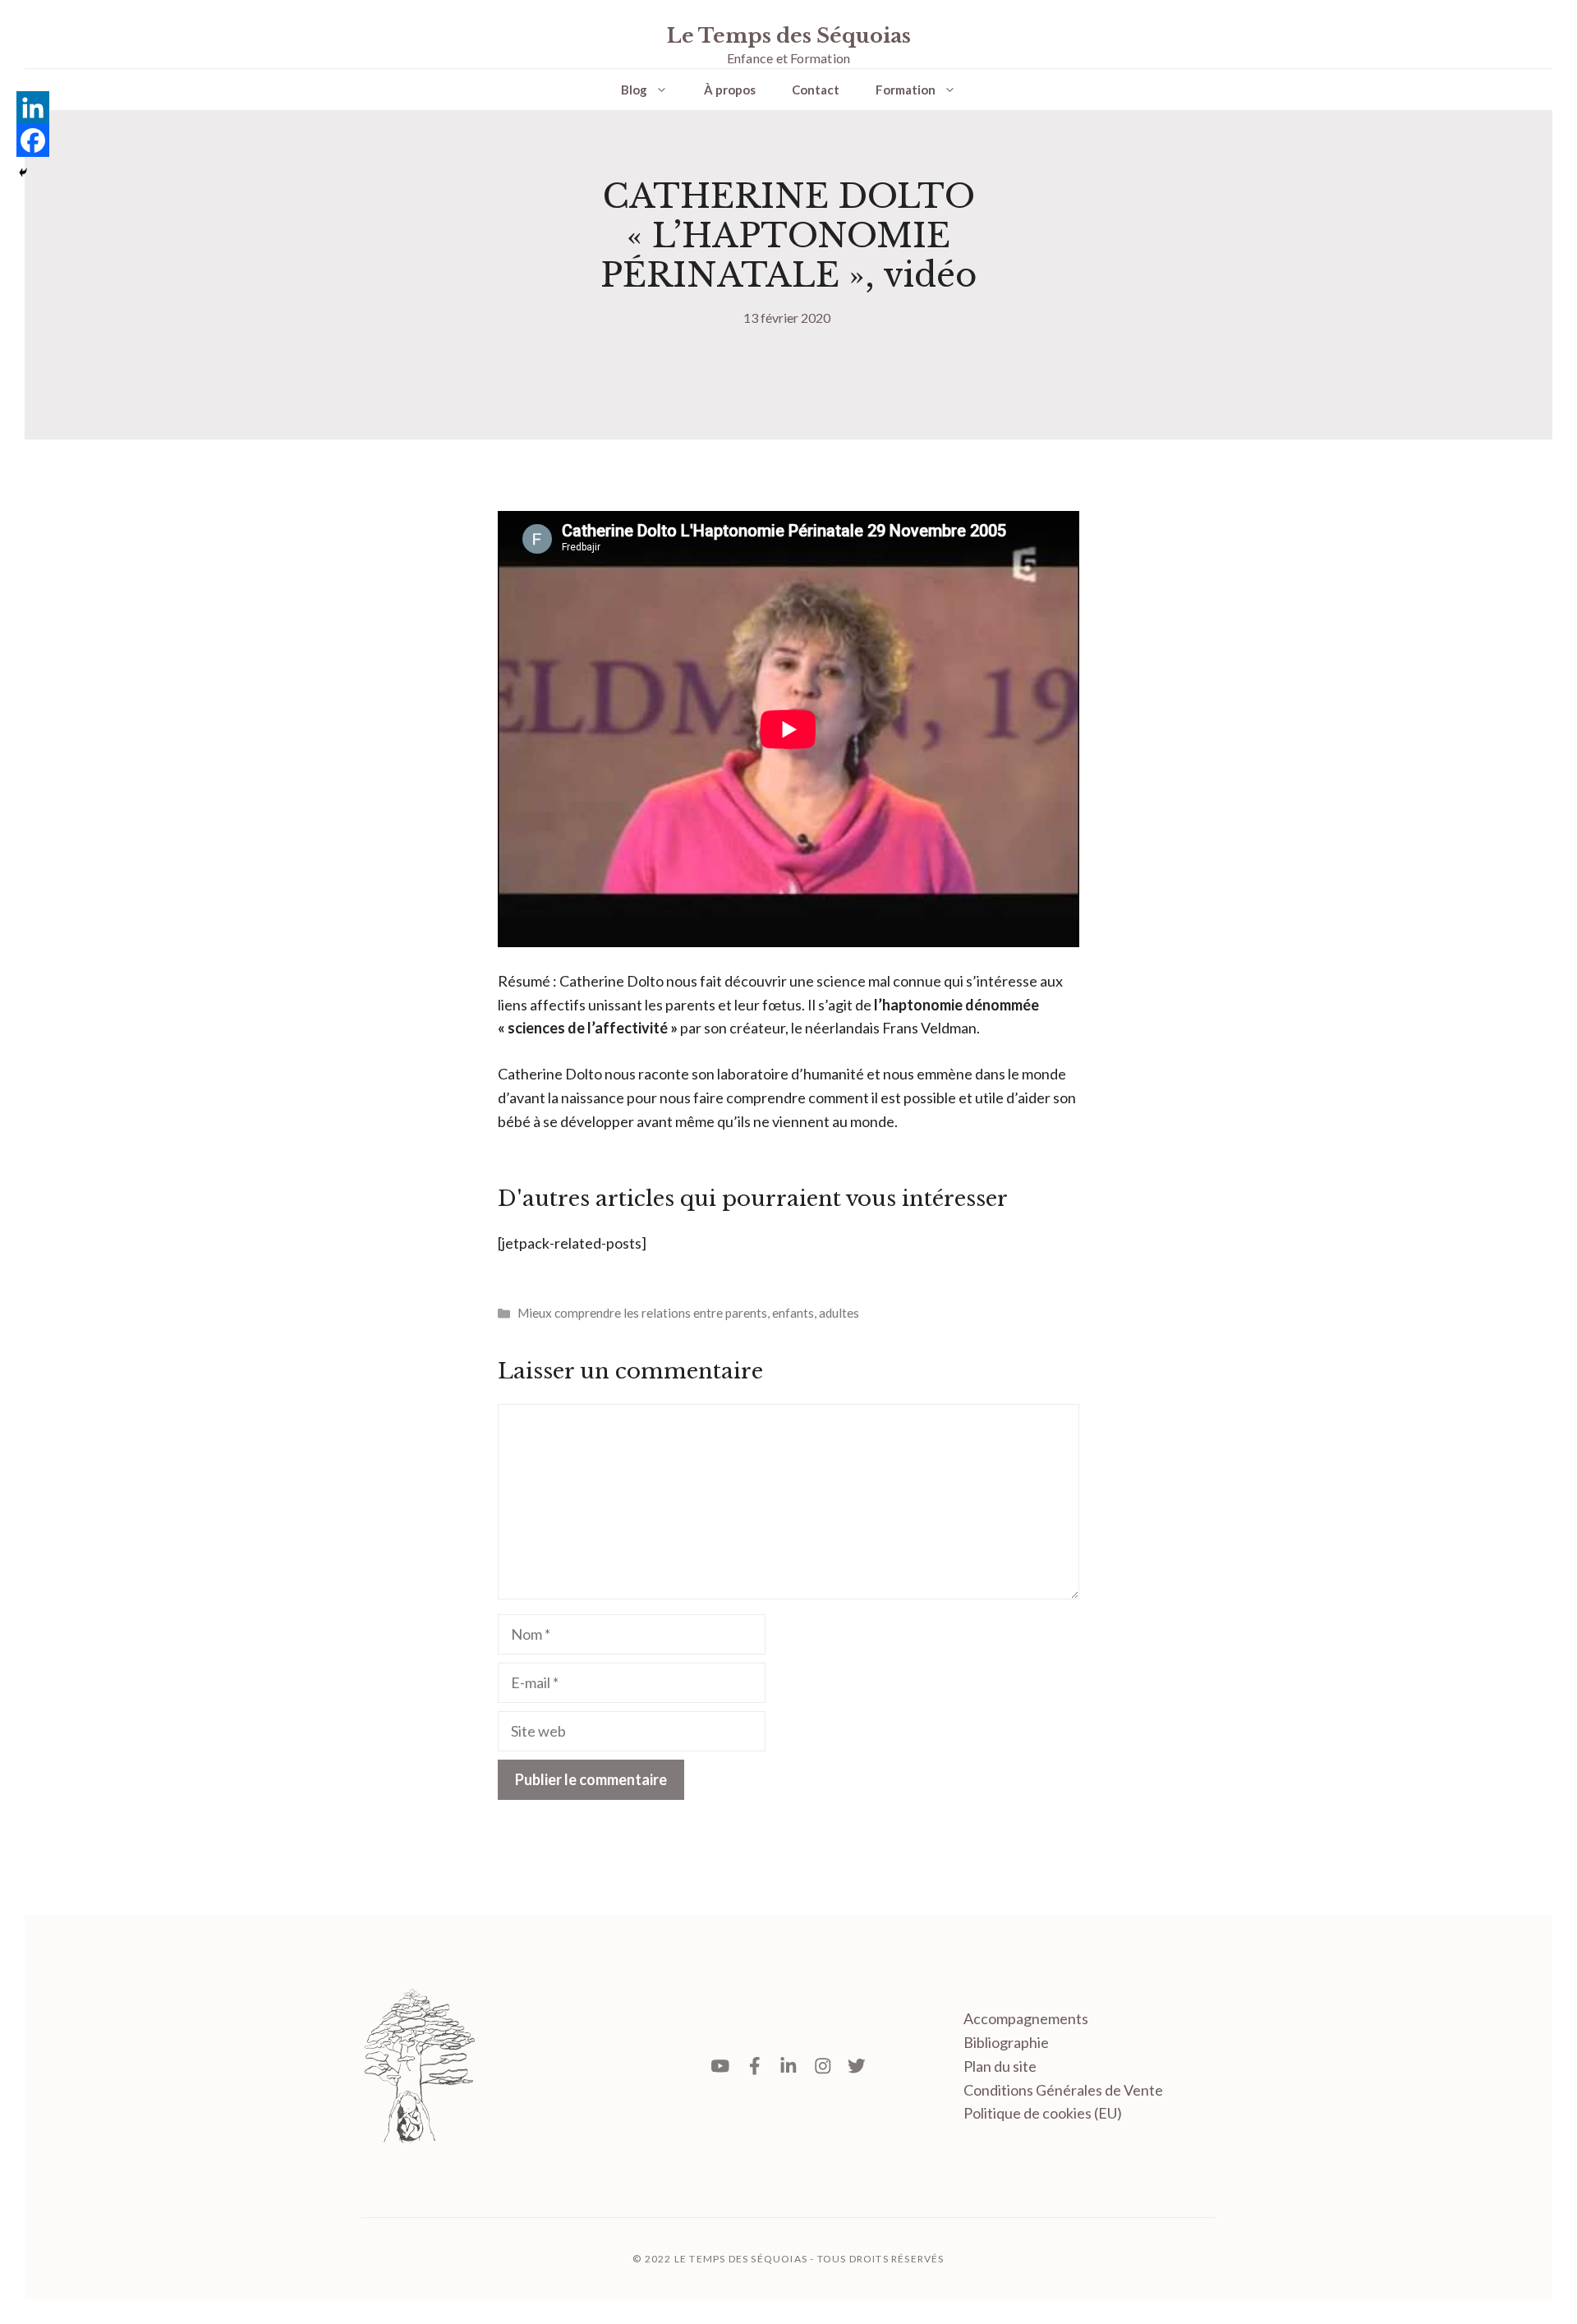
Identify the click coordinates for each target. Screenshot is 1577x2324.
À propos (730, 90)
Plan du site (1000, 2066)
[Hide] (23, 173)
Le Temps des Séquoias (789, 36)
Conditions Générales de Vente (1063, 2090)
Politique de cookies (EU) (1043, 2113)
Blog (634, 90)
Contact (816, 90)
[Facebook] (33, 140)
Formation (906, 90)
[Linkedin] (33, 108)
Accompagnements (1026, 2018)
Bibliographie (1006, 2042)
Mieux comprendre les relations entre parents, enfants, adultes (688, 1313)
